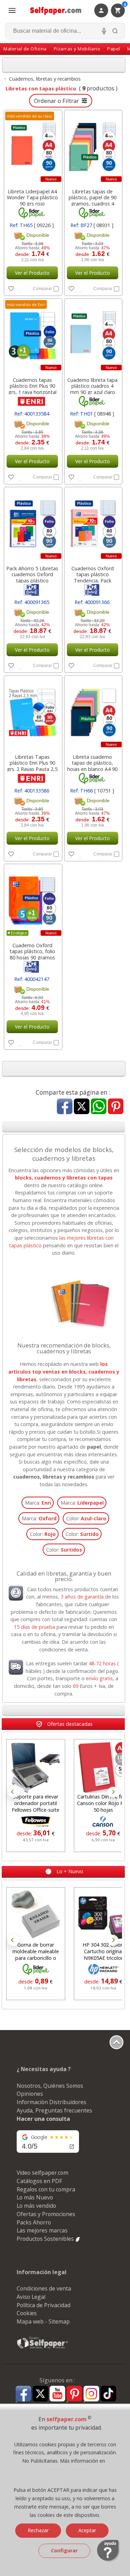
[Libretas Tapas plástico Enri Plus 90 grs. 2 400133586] (32, 713)
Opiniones (30, 2094)
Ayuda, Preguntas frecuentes (54, 2110)
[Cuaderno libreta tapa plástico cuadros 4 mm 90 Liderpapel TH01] (93, 336)
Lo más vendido (36, 2206)
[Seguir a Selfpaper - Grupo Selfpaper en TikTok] (108, 2394)
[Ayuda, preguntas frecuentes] (108, 2560)
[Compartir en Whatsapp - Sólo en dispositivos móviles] (99, 1107)
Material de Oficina (25, 49)
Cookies (27, 2313)
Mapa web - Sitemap (43, 2321)
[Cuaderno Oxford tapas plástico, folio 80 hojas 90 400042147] (32, 901)
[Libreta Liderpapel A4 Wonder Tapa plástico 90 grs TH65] (32, 147)
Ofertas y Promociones (46, 2214)
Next (113, 1792)
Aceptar (87, 2530)
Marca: (38, 1503)
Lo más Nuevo (35, 2197)
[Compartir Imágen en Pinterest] (116, 1107)
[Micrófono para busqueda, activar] (104, 31)
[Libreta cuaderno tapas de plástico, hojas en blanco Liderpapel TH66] (93, 713)
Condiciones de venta (44, 2288)
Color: (86, 1518)
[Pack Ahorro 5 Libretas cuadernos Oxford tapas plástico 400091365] (32, 524)
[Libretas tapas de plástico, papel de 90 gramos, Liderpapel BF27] (93, 147)
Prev (14, 1792)
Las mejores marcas (42, 2230)
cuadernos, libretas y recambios (54, 1477)
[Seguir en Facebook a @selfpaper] (23, 2395)
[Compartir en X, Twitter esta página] (82, 1107)
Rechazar (38, 2530)
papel (94, 1447)
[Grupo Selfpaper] (43, 2348)
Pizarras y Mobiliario (77, 49)
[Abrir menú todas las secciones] (12, 10)
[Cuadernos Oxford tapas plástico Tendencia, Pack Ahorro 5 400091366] (93, 524)
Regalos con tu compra (46, 2189)
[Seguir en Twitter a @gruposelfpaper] (40, 2394)
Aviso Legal (31, 2297)
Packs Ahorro (34, 2222)
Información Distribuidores (51, 2102)
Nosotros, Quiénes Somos (50, 2086)
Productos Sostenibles (46, 2239)
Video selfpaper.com (42, 2173)
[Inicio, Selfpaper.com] (56, 11)
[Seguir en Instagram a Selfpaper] (91, 2395)
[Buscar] (115, 31)
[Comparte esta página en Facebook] (65, 1107)
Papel (114, 49)
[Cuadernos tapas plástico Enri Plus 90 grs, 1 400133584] (32, 336)
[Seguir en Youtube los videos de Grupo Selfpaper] (57, 2394)
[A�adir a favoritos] (19, 288)
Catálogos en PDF (39, 2181)
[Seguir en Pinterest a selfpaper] (74, 2395)
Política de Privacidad (44, 2305)
